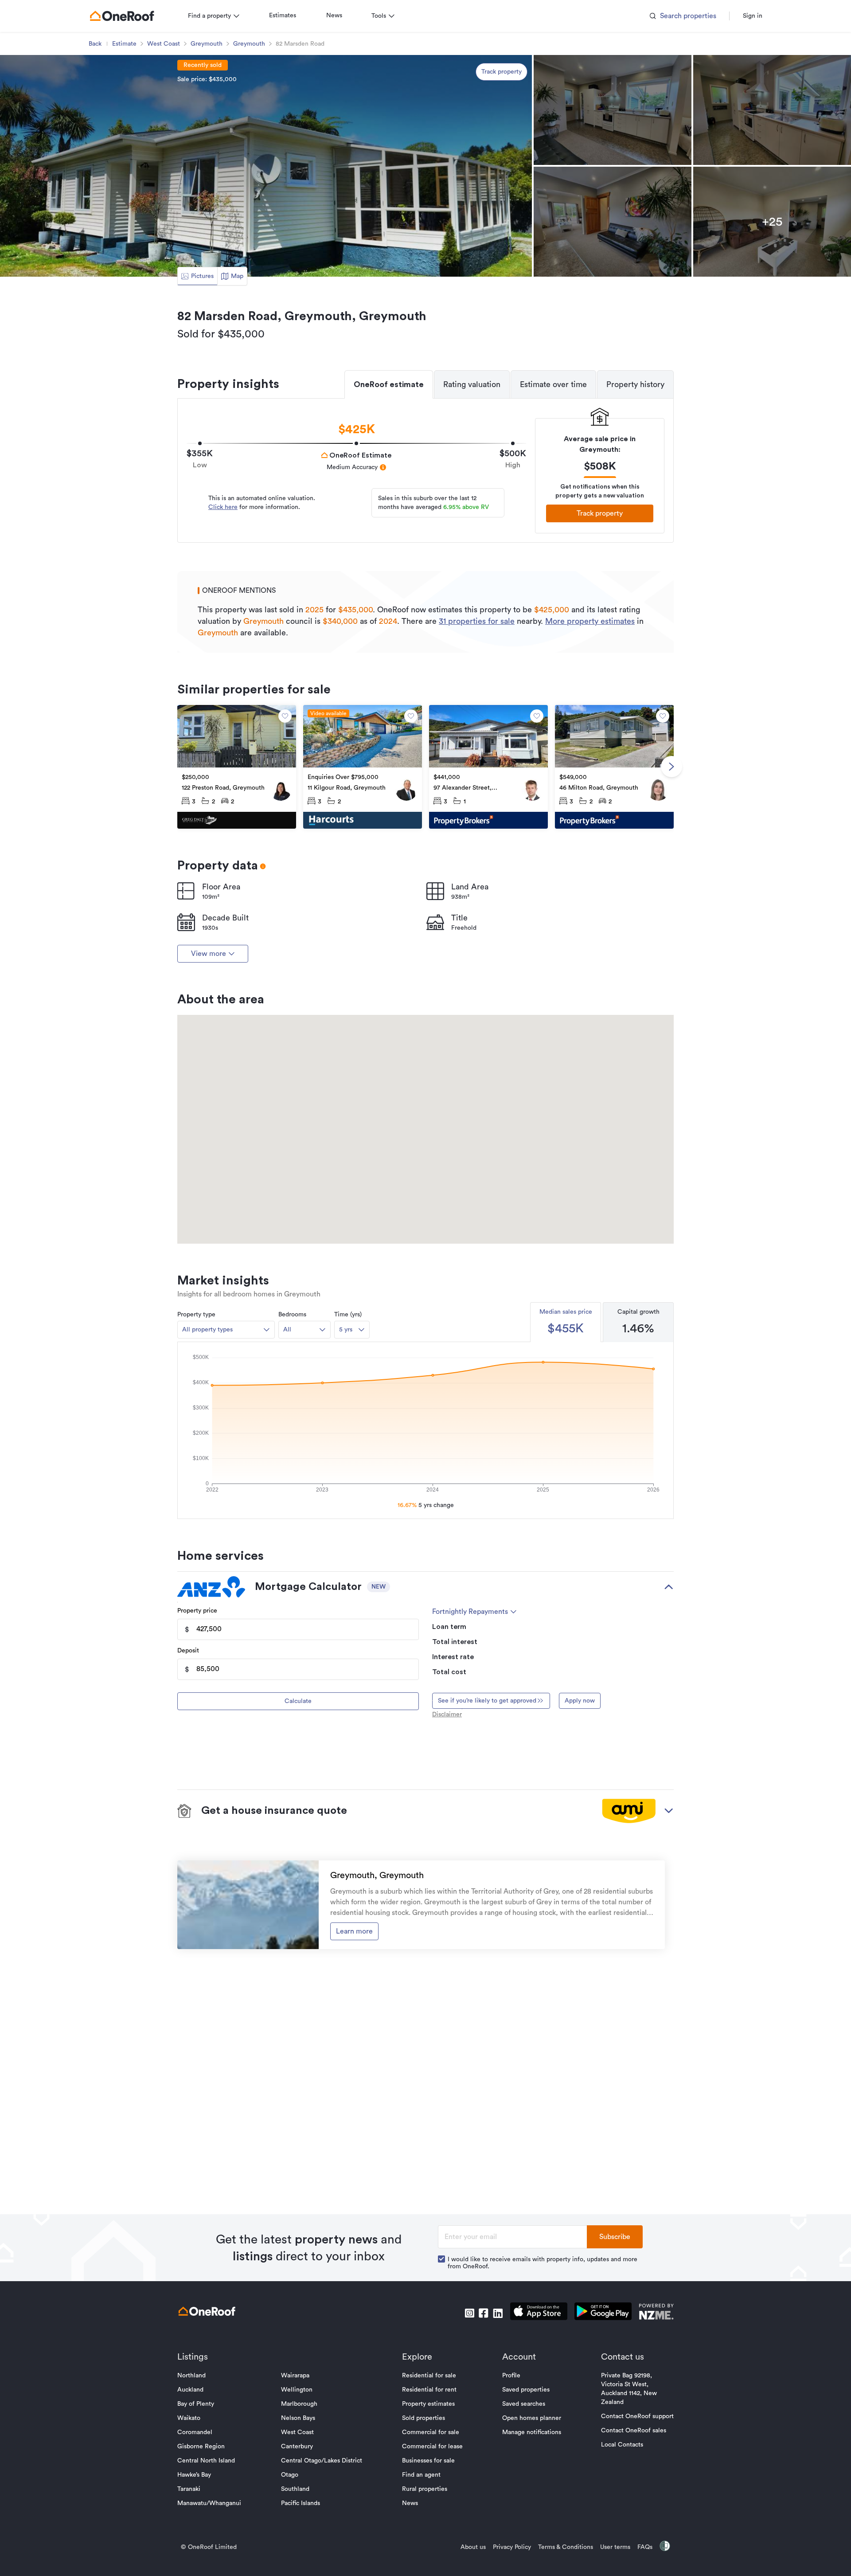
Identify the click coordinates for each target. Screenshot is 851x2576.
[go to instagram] (469, 2313)
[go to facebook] (484, 2313)
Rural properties (425, 2489)
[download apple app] (539, 2313)
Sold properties (424, 2418)
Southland (295, 2489)
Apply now (580, 1701)
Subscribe (615, 2237)
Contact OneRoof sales (634, 2431)
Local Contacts (622, 2445)
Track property (502, 72)
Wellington (297, 2390)
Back (95, 44)
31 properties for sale (477, 621)
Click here (223, 507)
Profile (511, 2376)
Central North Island (206, 2461)
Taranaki (189, 2489)
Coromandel (195, 2432)
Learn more (354, 1931)
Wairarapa (295, 2376)
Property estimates (428, 2404)
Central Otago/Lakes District (322, 2461)
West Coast (164, 44)
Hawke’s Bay (194, 2475)
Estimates (283, 16)
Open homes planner (532, 2418)
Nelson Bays (298, 2418)
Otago (290, 2475)
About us (473, 2547)
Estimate (124, 44)
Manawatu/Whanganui (209, 2503)
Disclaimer (447, 1715)
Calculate (298, 1701)
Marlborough (299, 2404)
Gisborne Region (201, 2447)
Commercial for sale (431, 2432)
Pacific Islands (301, 2503)
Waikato (189, 2418)
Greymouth (207, 44)
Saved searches (524, 2404)
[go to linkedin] (498, 2313)
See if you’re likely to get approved (487, 1701)
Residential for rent (429, 2390)
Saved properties (526, 2390)
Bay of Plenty (196, 2404)
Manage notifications (532, 2432)
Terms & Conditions (566, 2547)
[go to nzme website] (656, 2313)
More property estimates (590, 621)
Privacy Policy (512, 2547)
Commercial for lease (432, 2447)
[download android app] (603, 2313)
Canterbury (297, 2447)
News (334, 16)
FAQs (645, 2547)
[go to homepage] (122, 16)
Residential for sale (429, 2376)
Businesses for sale (428, 2461)
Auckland (190, 2390)
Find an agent (421, 2475)
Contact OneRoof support (637, 2416)
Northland (191, 2376)
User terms (615, 2547)
